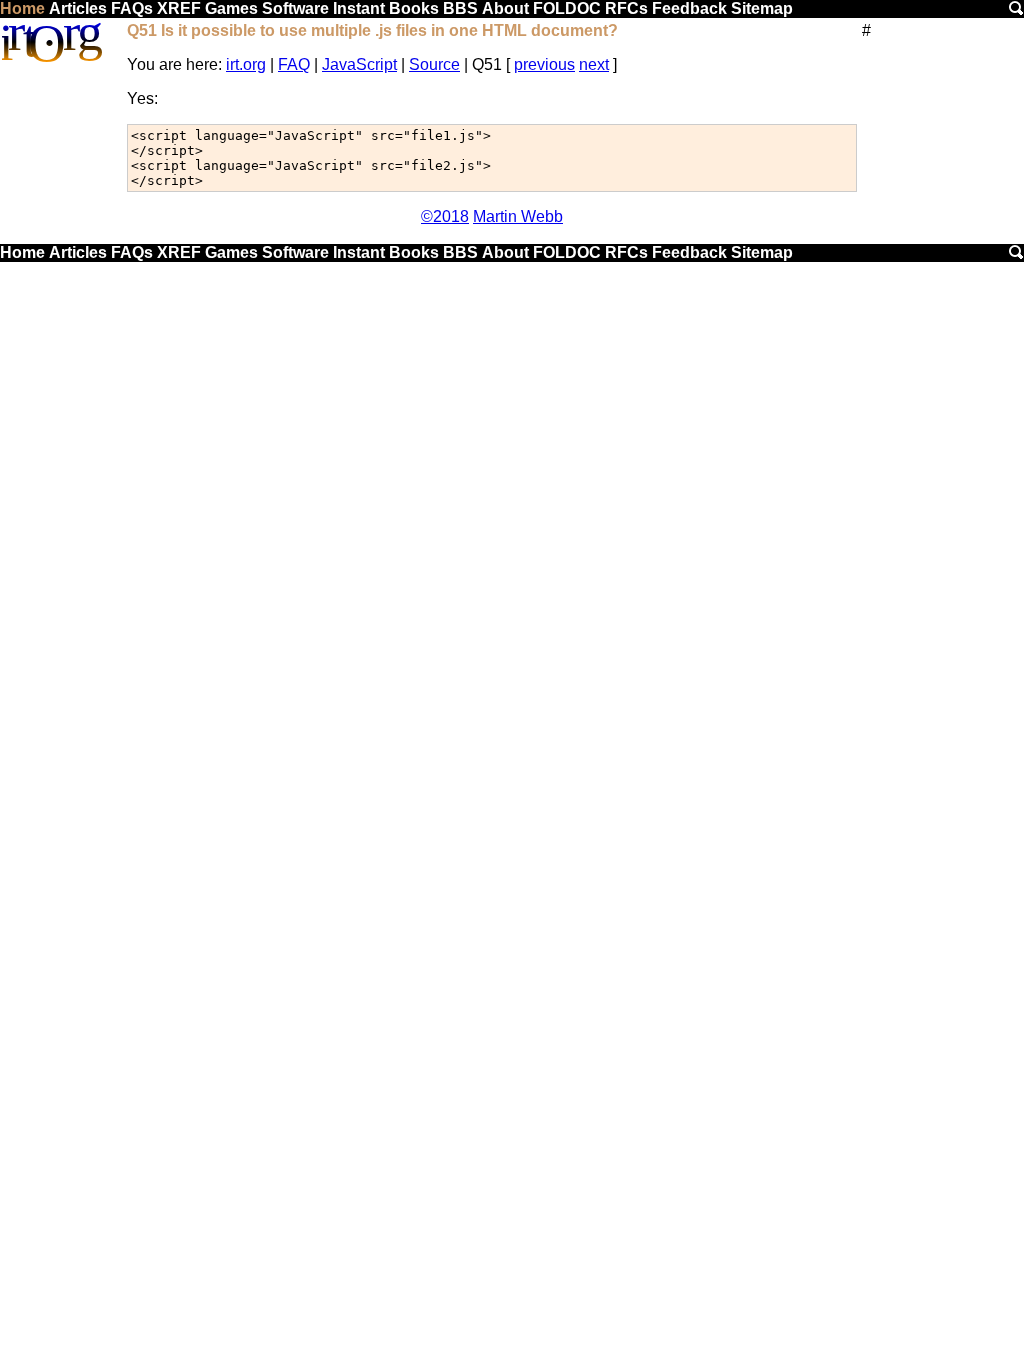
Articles (78, 8)
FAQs (132, 8)
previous (544, 64)
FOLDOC (567, 8)
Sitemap (762, 8)
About (505, 8)
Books (414, 8)
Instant (359, 8)
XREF (179, 8)
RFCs (626, 8)
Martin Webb (518, 216)
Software (295, 8)
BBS (460, 8)
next (594, 64)
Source (434, 64)
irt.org (246, 64)
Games (231, 8)
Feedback (689, 8)
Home (22, 8)
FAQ (294, 64)
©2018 (445, 216)
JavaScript (359, 64)
